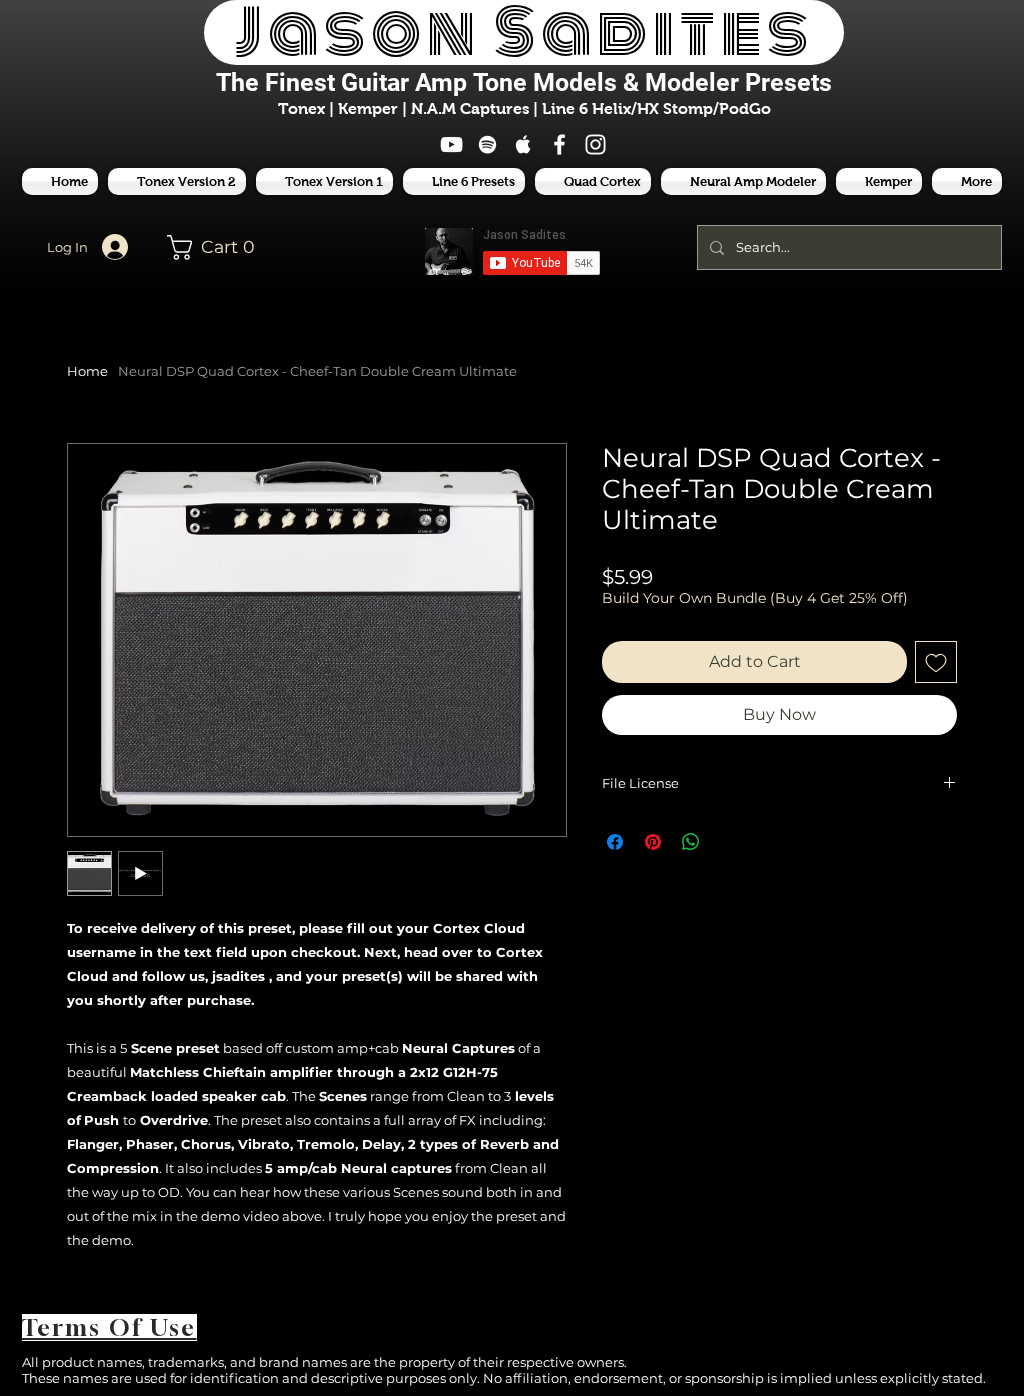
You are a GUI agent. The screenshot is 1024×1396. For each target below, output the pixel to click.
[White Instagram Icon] (595, 144)
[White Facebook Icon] (559, 144)
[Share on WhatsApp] (691, 842)
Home (87, 371)
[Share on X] (729, 842)
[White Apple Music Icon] (523, 144)
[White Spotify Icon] (487, 144)
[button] (464, 181)
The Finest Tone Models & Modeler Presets (524, 82)
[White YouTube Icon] (451, 144)
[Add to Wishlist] (936, 662)
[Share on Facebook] (615, 842)
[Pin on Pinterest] (653, 842)
